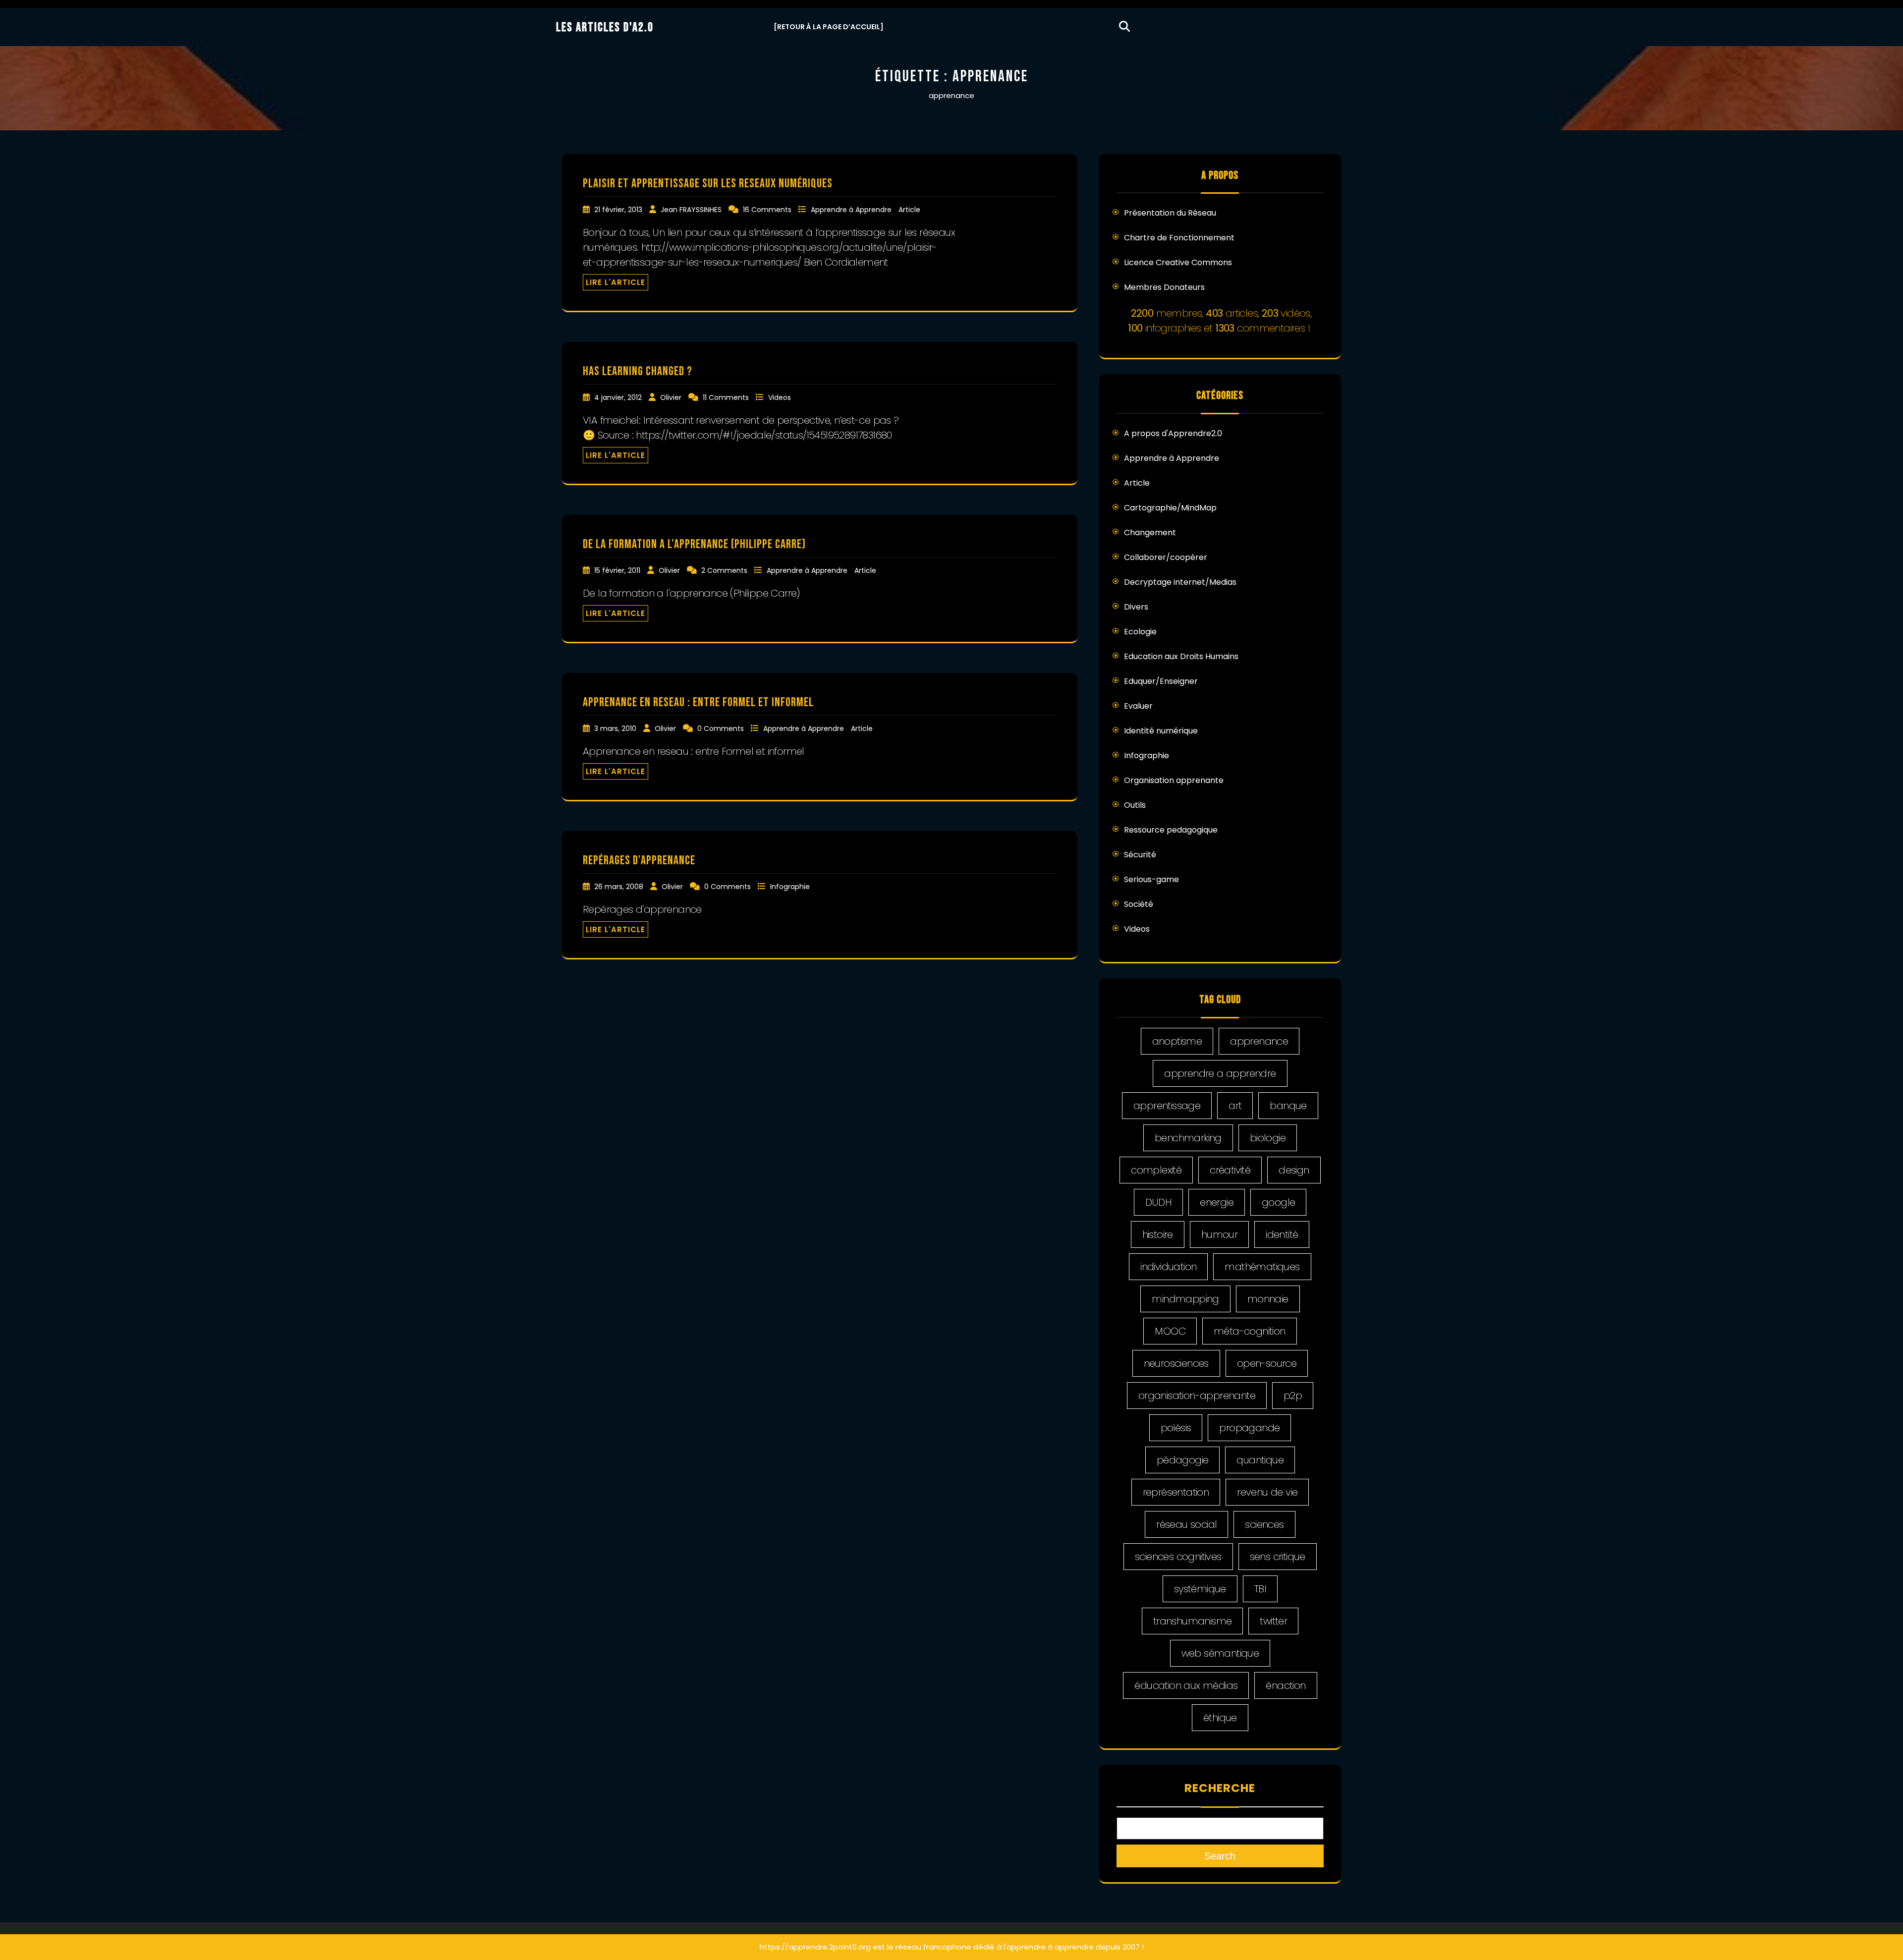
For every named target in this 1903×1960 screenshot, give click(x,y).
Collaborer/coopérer (1166, 557)
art (1235, 1106)
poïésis (1176, 1428)
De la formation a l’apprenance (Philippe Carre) (694, 544)
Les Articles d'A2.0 (605, 28)
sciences (1264, 1524)
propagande (1249, 1428)
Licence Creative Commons (1178, 262)
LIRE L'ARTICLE (616, 282)
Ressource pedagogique (1171, 830)
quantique (1260, 1460)
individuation (1168, 1267)
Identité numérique (1161, 731)
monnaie (1268, 1299)
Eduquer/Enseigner (1161, 681)
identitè (1282, 1234)
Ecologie (1140, 632)
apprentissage (1167, 1106)
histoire (1158, 1234)
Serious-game (1151, 879)
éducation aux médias (1186, 1685)
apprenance (1259, 1041)
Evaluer (1138, 706)
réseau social (1186, 1524)
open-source (1267, 1363)
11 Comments (727, 397)
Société (1139, 904)
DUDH (1159, 1202)
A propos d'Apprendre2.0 (1173, 433)
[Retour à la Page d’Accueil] (829, 27)
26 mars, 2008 (620, 887)
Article (909, 210)
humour (1219, 1234)
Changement (1150, 532)
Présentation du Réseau (1170, 213)
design (1294, 1170)
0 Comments (722, 728)
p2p (1293, 1396)
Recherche (1220, 1788)
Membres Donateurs (1164, 287)
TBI (1260, 1589)
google (1278, 1202)
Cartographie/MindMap (1170, 508)
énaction (1286, 1685)
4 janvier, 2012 (619, 397)
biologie (1268, 1138)
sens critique (1278, 1557)
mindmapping (1185, 1299)
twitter (1273, 1621)
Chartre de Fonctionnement (1179, 238)
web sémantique (1220, 1653)
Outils (1135, 805)
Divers (1136, 607)
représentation (1176, 1492)
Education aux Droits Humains (1181, 656)
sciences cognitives (1178, 1557)
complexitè (1156, 1170)
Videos (780, 397)
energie (1217, 1202)
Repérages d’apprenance (639, 861)
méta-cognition (1250, 1331)
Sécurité (1140, 855)
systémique (1200, 1589)
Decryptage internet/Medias (1180, 582)
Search (1220, 1856)
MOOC (1170, 1331)
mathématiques (1262, 1267)
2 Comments (725, 570)
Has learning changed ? (638, 371)
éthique (1220, 1718)
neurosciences (1176, 1363)
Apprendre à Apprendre (852, 210)
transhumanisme (1193, 1621)
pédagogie (1183, 1460)
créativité (1230, 1170)
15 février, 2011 (618, 570)
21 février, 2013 (619, 210)
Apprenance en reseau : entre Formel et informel (698, 702)
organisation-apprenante (1197, 1396)
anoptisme (1177, 1041)
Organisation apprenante (1174, 780)
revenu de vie (1267, 1492)
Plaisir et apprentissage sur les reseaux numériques (708, 184)
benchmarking (1188, 1138)
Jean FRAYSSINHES (692, 210)
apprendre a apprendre (1220, 1073)
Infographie (790, 887)
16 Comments (768, 210)
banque (1288, 1106)
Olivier (672, 397)
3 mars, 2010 (616, 728)
